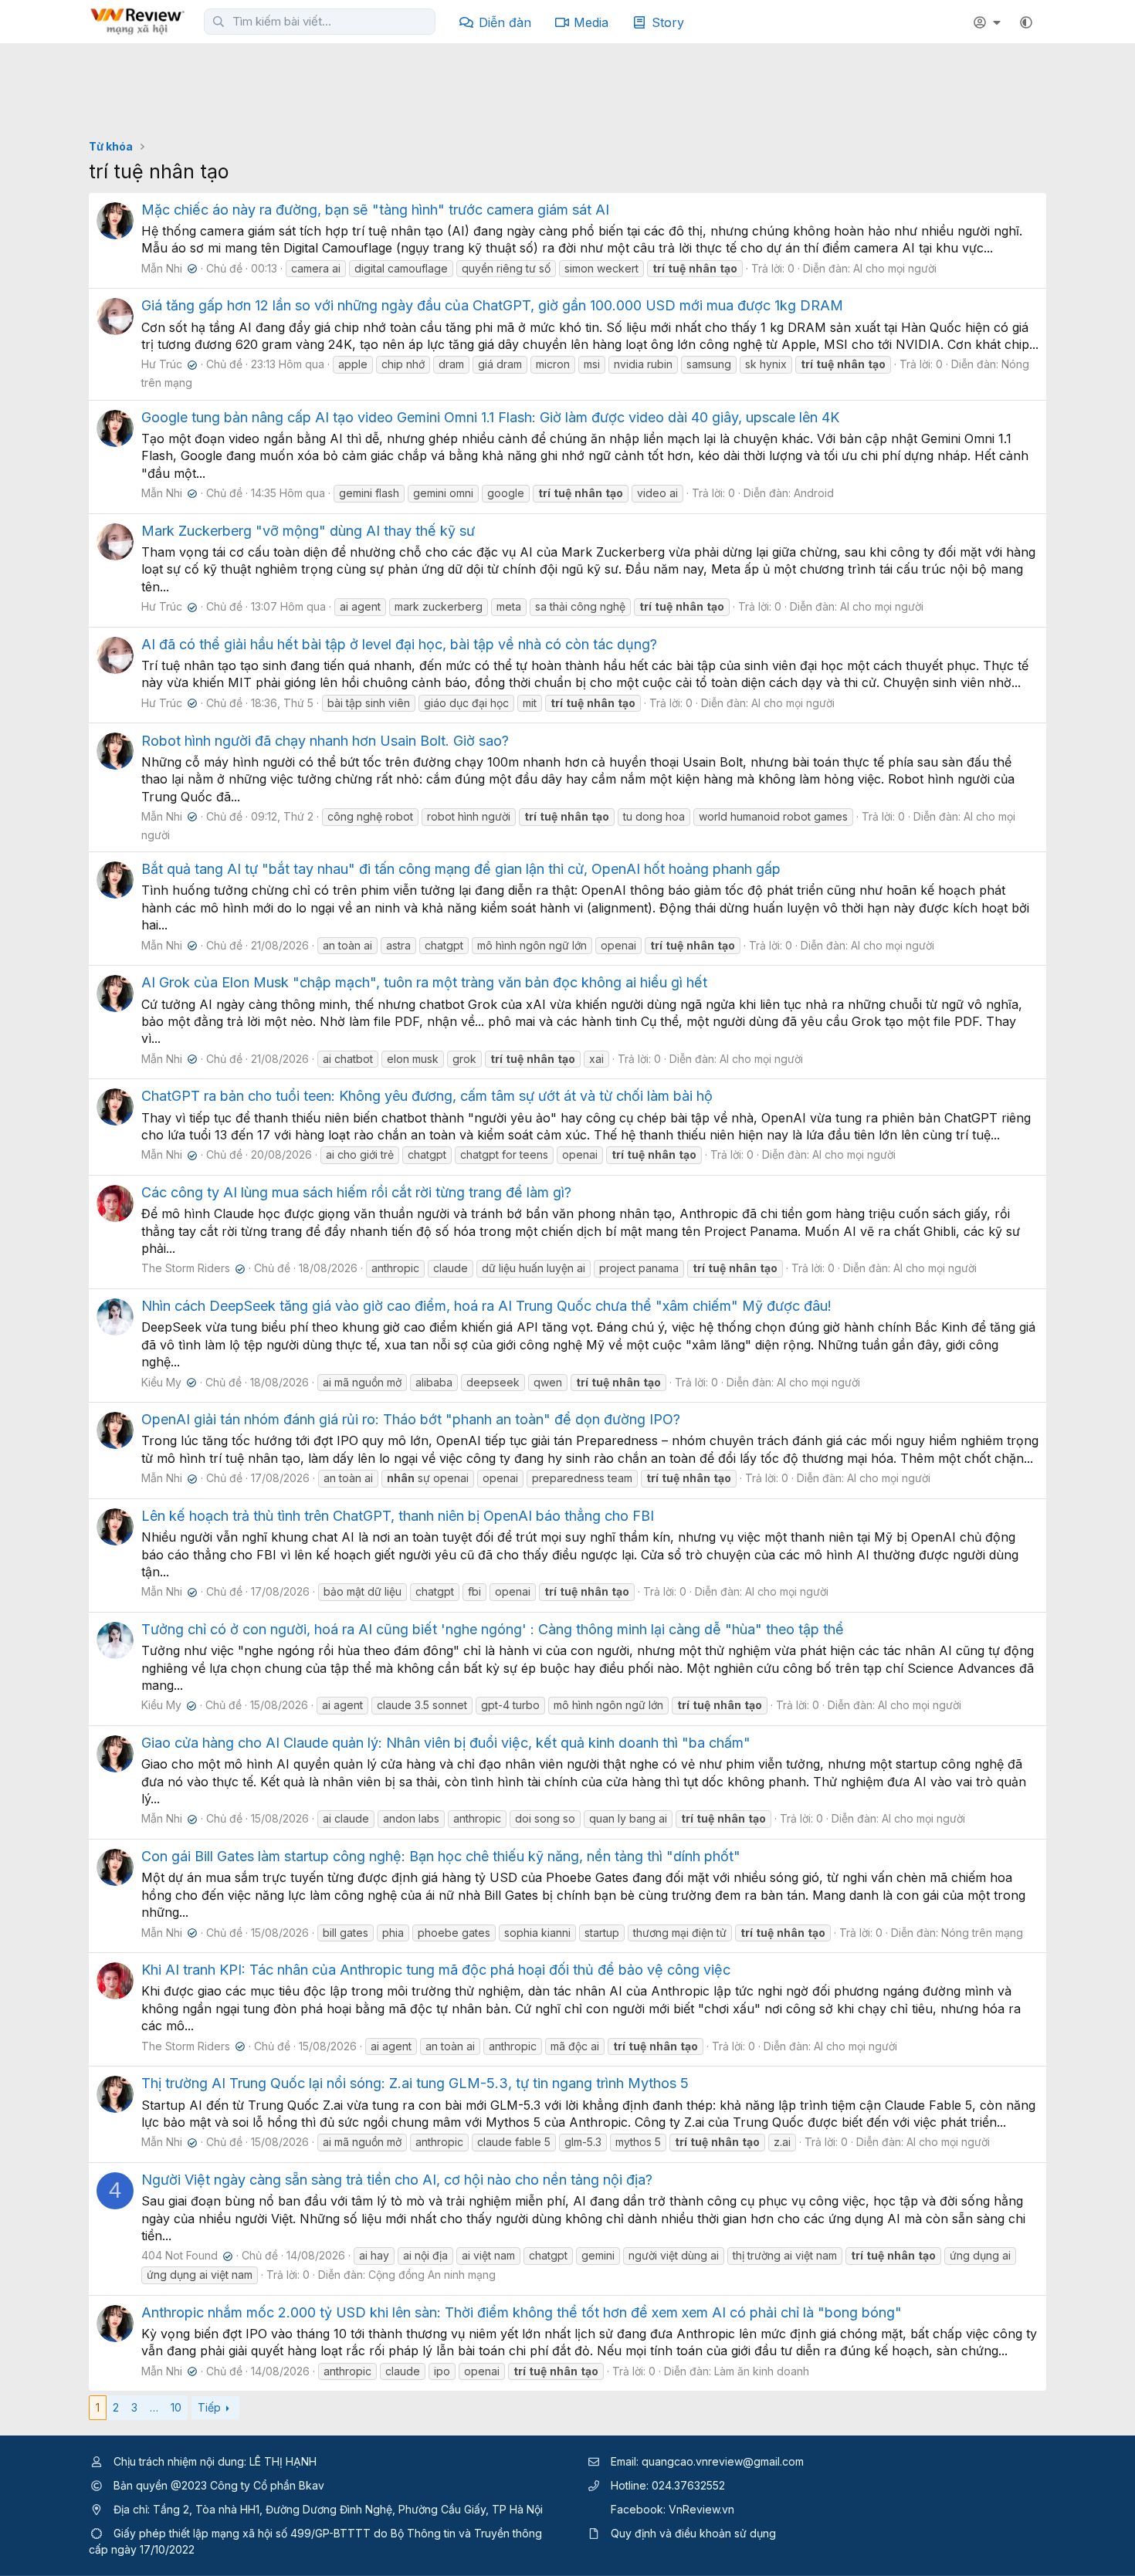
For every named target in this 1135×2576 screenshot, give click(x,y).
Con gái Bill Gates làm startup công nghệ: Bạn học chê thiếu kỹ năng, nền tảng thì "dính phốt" (441, 1856)
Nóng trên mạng (982, 1933)
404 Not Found (185, 2255)
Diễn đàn (505, 22)
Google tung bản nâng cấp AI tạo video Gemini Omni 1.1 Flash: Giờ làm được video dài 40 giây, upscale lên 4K (490, 417)
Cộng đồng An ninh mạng (432, 2275)
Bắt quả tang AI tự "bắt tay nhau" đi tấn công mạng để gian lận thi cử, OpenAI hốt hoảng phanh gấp (461, 869)
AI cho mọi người (895, 268)
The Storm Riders (191, 1268)
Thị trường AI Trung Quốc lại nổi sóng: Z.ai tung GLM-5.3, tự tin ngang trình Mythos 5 (415, 2083)
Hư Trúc (168, 364)
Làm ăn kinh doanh (762, 2371)
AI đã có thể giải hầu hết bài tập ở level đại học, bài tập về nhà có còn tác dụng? (399, 644)
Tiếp (209, 2407)
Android (814, 493)
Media (591, 22)
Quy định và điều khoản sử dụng (693, 2533)
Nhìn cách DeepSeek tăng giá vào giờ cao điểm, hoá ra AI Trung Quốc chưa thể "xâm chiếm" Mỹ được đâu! (486, 1306)
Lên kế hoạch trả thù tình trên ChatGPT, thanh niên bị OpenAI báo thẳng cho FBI (398, 1516)
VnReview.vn (701, 2509)
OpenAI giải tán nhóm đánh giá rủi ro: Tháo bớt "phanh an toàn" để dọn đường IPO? (411, 1419)
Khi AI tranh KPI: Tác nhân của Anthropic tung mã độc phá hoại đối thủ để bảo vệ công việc (436, 1970)
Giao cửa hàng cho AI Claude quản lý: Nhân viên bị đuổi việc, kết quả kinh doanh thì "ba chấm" (446, 1743)
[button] (1026, 22)
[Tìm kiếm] (219, 22)
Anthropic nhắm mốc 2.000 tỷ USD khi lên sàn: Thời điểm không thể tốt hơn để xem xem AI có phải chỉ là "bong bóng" (522, 2312)
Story (668, 22)
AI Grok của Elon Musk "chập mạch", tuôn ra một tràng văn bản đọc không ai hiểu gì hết (424, 982)
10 (176, 2407)
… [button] (154, 2407)
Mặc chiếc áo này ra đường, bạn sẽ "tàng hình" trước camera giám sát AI (375, 210)
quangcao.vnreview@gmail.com (723, 2461)
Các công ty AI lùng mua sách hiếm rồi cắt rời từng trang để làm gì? (356, 1192)
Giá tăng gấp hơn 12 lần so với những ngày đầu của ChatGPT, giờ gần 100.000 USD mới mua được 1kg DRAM (492, 305)
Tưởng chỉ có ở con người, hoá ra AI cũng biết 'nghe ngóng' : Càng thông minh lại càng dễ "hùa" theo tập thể (493, 1629)
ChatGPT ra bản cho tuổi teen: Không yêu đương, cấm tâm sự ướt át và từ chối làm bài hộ (427, 1096)
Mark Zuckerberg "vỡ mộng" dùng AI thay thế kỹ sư (308, 531)
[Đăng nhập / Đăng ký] (989, 22)
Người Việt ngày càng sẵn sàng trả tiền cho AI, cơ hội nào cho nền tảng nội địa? (397, 2180)
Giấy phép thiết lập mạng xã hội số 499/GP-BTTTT (242, 2533)
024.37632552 (688, 2485)
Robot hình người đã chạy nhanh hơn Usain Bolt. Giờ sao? (325, 741)
